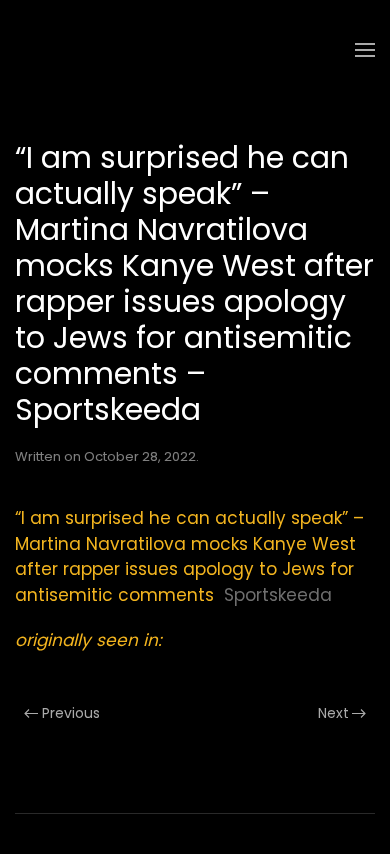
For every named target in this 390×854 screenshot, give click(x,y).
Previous (71, 713)
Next (333, 713)
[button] (365, 50)
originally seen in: (88, 640)
